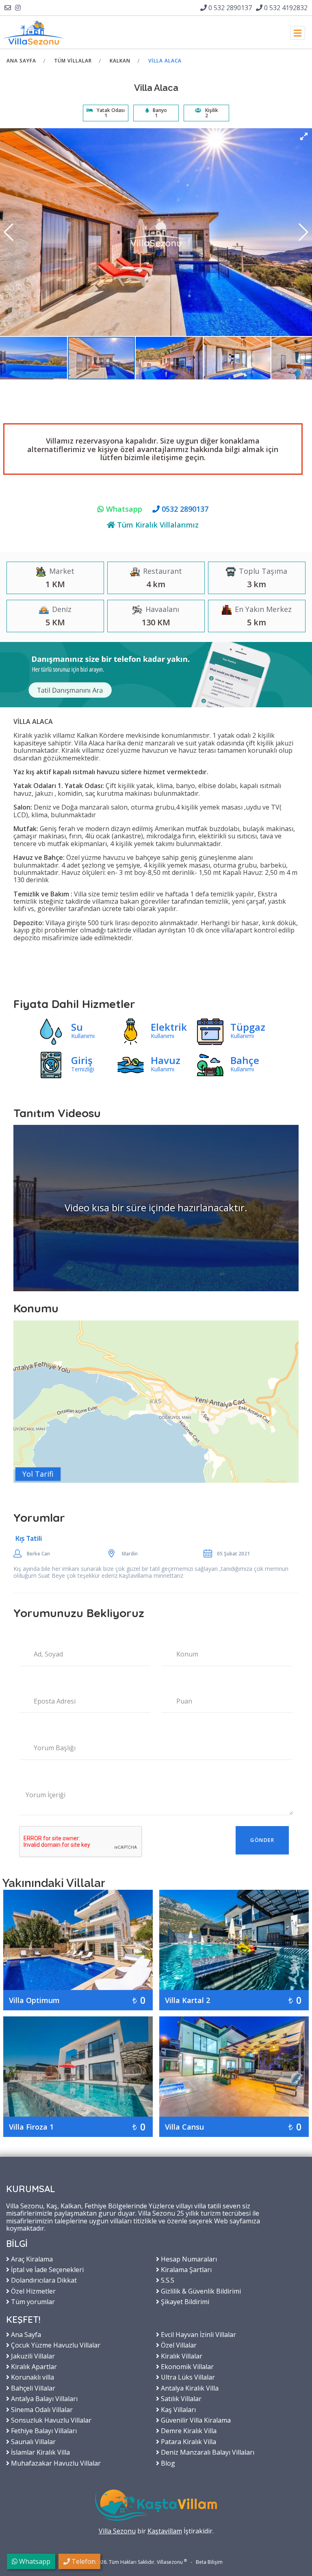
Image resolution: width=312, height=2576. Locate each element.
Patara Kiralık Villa (188, 2441)
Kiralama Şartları (185, 2269)
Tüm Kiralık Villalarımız (157, 525)
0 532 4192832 (285, 8)
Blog (167, 2463)
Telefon (83, 2561)
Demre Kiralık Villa (188, 2430)
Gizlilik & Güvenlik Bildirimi (200, 2291)
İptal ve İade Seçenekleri (47, 2269)
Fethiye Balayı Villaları (43, 2430)
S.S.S (167, 2280)
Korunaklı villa (32, 2377)
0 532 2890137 (229, 8)
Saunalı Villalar (32, 2441)
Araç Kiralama (31, 2259)
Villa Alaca (165, 61)
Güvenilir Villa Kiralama (195, 2420)
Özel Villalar (178, 2345)
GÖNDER (262, 1840)
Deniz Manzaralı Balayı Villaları (207, 2452)
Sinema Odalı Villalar (41, 2409)
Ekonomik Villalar (186, 2366)
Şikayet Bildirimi (184, 2301)
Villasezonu (170, 2562)
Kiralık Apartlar (33, 2366)
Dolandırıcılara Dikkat (43, 2280)
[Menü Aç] (298, 33)
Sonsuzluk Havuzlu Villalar (50, 2420)
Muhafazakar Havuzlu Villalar (55, 2463)
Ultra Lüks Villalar (187, 2377)
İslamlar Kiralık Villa (40, 2452)
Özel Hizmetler (32, 2291)
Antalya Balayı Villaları (43, 2398)
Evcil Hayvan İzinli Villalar (198, 2334)
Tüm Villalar (73, 61)
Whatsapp (123, 509)
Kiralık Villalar (181, 2356)
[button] (304, 136)
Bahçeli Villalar (32, 2388)
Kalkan (120, 61)
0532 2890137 (184, 509)
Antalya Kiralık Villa (189, 2388)
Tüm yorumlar (32, 2301)
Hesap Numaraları (188, 2259)
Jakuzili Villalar (32, 2356)
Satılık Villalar (180, 2398)
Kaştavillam (165, 2531)
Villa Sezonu (117, 2531)
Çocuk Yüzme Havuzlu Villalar (55, 2345)
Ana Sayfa (21, 61)
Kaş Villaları (178, 2409)
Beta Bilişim (209, 2562)
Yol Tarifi (38, 1474)
